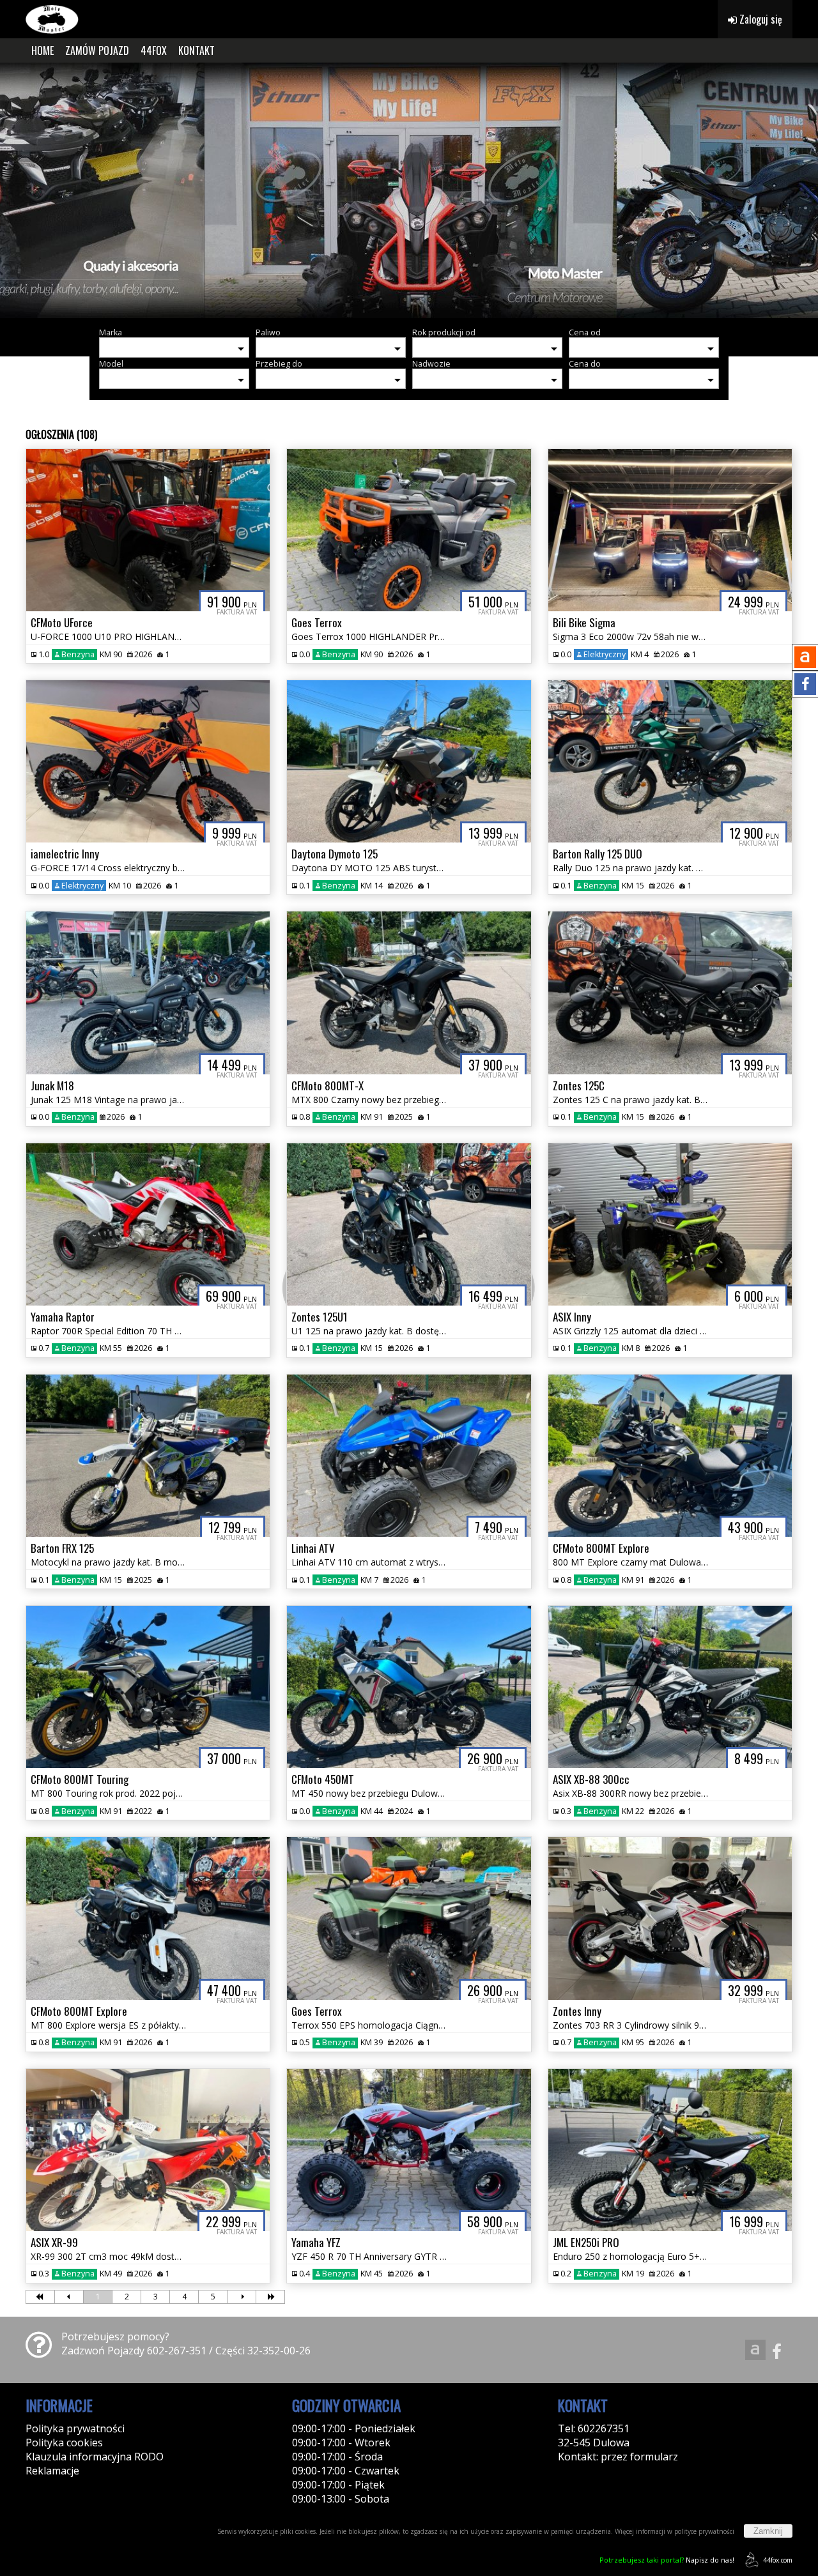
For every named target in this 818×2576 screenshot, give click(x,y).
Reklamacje (52, 2471)
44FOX (154, 50)
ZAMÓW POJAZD (97, 50)
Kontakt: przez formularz (618, 2457)
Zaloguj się (760, 19)
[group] (409, 190)
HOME (42, 50)
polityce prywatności (704, 2531)
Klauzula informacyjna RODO (95, 2457)
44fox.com (778, 2560)
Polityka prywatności (75, 2428)
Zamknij (768, 2531)
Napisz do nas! (667, 2560)
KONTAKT (197, 50)
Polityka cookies (64, 2443)
